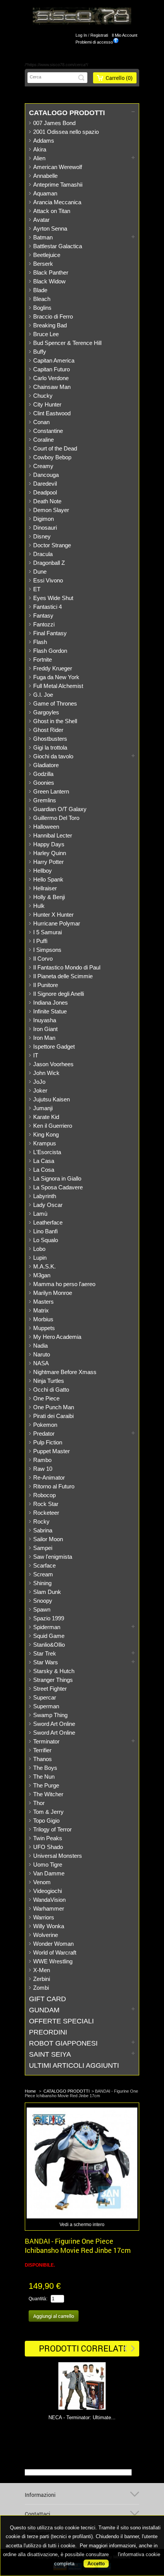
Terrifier (42, 1750)
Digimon (43, 519)
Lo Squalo (46, 1240)
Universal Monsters (58, 1856)
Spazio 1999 (49, 1618)
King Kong (46, 1134)
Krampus (45, 1143)
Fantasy (43, 616)
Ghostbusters (50, 739)
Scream (43, 1574)
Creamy (43, 466)
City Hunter (47, 404)
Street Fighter (50, 1689)
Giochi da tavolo (53, 756)
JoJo (39, 1082)
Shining (42, 1583)
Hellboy (43, 871)
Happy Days (49, 844)
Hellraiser (45, 888)
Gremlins (45, 800)
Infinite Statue (50, 1011)
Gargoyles (46, 712)
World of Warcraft (55, 1952)
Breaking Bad (50, 325)
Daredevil (45, 484)
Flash (40, 642)
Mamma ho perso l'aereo (64, 1284)
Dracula (43, 554)
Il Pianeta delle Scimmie (63, 976)
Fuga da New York (56, 677)
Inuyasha (45, 1020)
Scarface (44, 1565)
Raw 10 (43, 1469)
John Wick (46, 1073)
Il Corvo (43, 959)
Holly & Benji (49, 897)
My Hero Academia (57, 1337)
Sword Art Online (54, 1724)
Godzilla (43, 774)
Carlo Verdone (51, 378)
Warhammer (49, 1908)
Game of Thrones (55, 703)
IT (36, 1055)
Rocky (41, 1521)
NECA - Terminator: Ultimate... (82, 2417)
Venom (42, 1882)
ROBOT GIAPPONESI (63, 2043)
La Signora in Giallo (57, 1178)
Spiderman (47, 1627)
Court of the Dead (55, 448)
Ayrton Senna (50, 228)
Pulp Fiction (48, 1442)
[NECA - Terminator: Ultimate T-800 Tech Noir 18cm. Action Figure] (82, 2387)
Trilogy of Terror (52, 1829)
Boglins (42, 308)
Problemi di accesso (94, 42)
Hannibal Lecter (53, 835)
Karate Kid (46, 1117)
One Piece (46, 1398)
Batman (43, 237)
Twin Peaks (48, 1838)
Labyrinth (45, 1196)
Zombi (41, 1988)
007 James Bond (54, 123)
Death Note (47, 501)
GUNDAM (44, 2010)
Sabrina (43, 1530)
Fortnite (43, 659)
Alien (39, 158)
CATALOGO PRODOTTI (67, 113)
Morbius (43, 1319)
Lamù (40, 1214)
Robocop (44, 1495)
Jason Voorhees (53, 1064)
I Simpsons (47, 950)
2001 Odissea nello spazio (66, 132)
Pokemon (45, 1425)
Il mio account (125, 35)
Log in (81, 35)
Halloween (46, 827)
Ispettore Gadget (54, 1046)
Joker (40, 1090)
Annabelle (45, 176)
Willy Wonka (49, 1926)
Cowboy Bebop (52, 457)
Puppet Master (51, 1451)
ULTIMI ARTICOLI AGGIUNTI (74, 2065)
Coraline (43, 440)
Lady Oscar (48, 1205)
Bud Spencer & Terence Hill (67, 343)
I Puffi (40, 941)
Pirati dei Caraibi (53, 1416)
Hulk (39, 906)
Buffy (40, 352)
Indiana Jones (51, 1003)
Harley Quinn (50, 853)
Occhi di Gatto (51, 1390)
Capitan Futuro (51, 369)
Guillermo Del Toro (56, 818)
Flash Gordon (50, 651)
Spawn (42, 1609)
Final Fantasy (50, 633)
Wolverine (46, 1935)
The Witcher (48, 1794)
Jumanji (43, 1108)
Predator (44, 1434)
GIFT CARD (47, 1999)
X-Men (42, 1970)
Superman (46, 1706)
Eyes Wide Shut (53, 598)
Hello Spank (48, 879)
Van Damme (49, 1873)
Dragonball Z (49, 563)
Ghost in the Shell (55, 721)
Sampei (43, 1548)
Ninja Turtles (49, 1381)
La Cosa (44, 1170)
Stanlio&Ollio (49, 1645)
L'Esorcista (47, 1152)
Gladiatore (46, 765)
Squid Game (49, 1636)
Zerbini (42, 1979)
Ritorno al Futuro (54, 1486)
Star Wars (46, 1662)
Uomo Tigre (48, 1865)
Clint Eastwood (52, 413)
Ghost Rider (48, 730)
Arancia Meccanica (57, 202)
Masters (43, 1302)
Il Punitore (46, 985)
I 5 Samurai (47, 932)
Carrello (119, 78)
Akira (40, 149)
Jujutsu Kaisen (51, 1099)
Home (30, 2091)
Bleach (42, 299)
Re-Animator (49, 1477)
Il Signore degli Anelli (59, 994)
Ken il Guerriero (53, 1126)
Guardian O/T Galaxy (60, 809)
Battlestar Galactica (58, 246)
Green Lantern (51, 791)
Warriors (44, 1917)
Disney (42, 536)
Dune (40, 572)
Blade (40, 290)
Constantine (48, 431)
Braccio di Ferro (53, 316)
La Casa (44, 1161)
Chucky (43, 396)
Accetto (96, 2564)
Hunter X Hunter (53, 915)
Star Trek (45, 1653)
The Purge (46, 1785)
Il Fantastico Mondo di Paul (67, 967)
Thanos (43, 1759)
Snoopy (43, 1601)
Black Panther (51, 272)
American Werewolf (58, 167)
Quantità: (38, 2299)
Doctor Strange (52, 545)
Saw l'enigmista (53, 1557)
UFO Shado (48, 1847)
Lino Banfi (45, 1231)
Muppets (44, 1328)
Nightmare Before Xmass (65, 1372)
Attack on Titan (52, 211)
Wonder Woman (53, 1944)
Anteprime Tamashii (58, 185)
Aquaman (45, 193)
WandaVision (49, 1900)
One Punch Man (54, 1407)
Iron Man (44, 1038)
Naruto (42, 1354)
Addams (44, 141)
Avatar (41, 220)
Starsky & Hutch (54, 1671)
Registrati (99, 35)
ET (37, 589)
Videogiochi (47, 1891)
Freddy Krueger (53, 668)
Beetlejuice (47, 255)
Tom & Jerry (48, 1812)
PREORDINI (48, 2032)
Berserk (43, 264)
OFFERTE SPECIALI (61, 2021)
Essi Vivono (48, 580)
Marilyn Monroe (53, 1293)
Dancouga (46, 475)
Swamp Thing (50, 1715)
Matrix (41, 1310)
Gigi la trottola (50, 747)
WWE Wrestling (53, 1961)
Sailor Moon (48, 1539)
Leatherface (48, 1222)
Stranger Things (53, 1680)
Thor (39, 1803)
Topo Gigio (46, 1821)
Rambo (42, 1460)
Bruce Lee (46, 334)
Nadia (40, 1346)
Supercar (45, 1697)
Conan (41, 422)
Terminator (46, 1741)
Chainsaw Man (52, 387)
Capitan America (54, 360)
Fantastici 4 (47, 607)
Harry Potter (48, 862)
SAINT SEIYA (50, 2054)
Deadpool (45, 492)
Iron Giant (45, 1029)
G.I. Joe (43, 695)
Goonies (44, 783)
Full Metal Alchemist (58, 686)
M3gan (42, 1275)
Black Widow (49, 281)
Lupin (40, 1258)
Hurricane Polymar (57, 923)
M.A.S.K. (44, 1266)
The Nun (44, 1777)
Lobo (39, 1249)
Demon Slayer (51, 510)
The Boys (45, 1768)
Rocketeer (46, 1513)
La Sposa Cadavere (58, 1187)
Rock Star (46, 1504)
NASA (41, 1363)
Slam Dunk (47, 1592)
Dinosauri (45, 528)
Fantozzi (44, 624)
